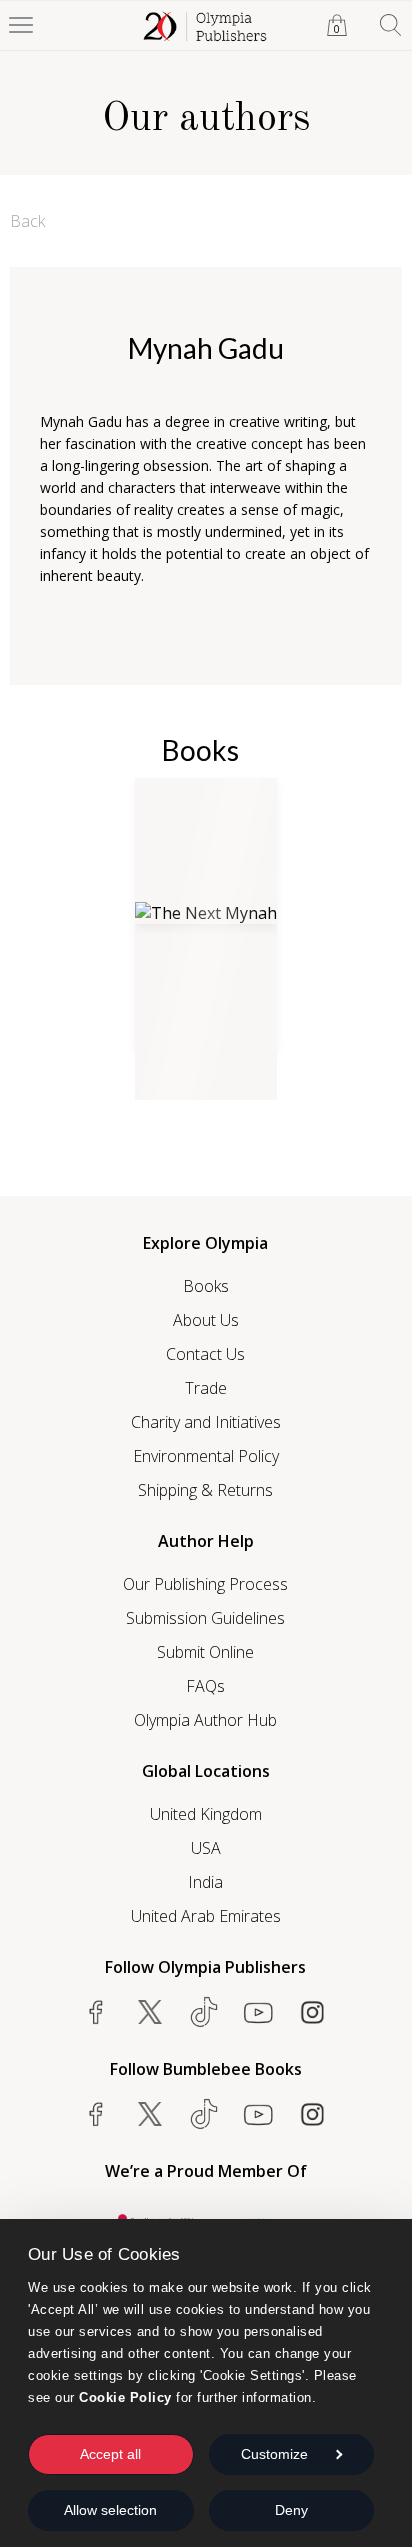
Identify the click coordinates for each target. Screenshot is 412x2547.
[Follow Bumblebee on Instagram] (312, 2114)
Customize (274, 2454)
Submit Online (205, 1652)
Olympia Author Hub (205, 1720)
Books (206, 1286)
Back (27, 221)
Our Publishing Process (205, 1584)
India (205, 1882)
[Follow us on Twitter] (150, 2012)
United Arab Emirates (206, 1916)
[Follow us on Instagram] (312, 2012)
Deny (291, 2510)
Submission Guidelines (205, 1618)
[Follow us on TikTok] (204, 2012)
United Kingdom (206, 1814)
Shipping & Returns (205, 1490)
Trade (206, 1388)
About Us (206, 1320)
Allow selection (110, 2510)
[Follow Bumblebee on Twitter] (150, 2114)
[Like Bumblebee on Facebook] (96, 2114)
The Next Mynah (189, 1067)
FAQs (205, 1686)
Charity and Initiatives (206, 1422)
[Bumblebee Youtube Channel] (258, 2114)
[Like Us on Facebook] (96, 2012)
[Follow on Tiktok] (204, 2114)
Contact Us (205, 1354)
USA (206, 1848)
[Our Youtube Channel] (258, 2012)
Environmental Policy (206, 1456)
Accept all (110, 2454)
